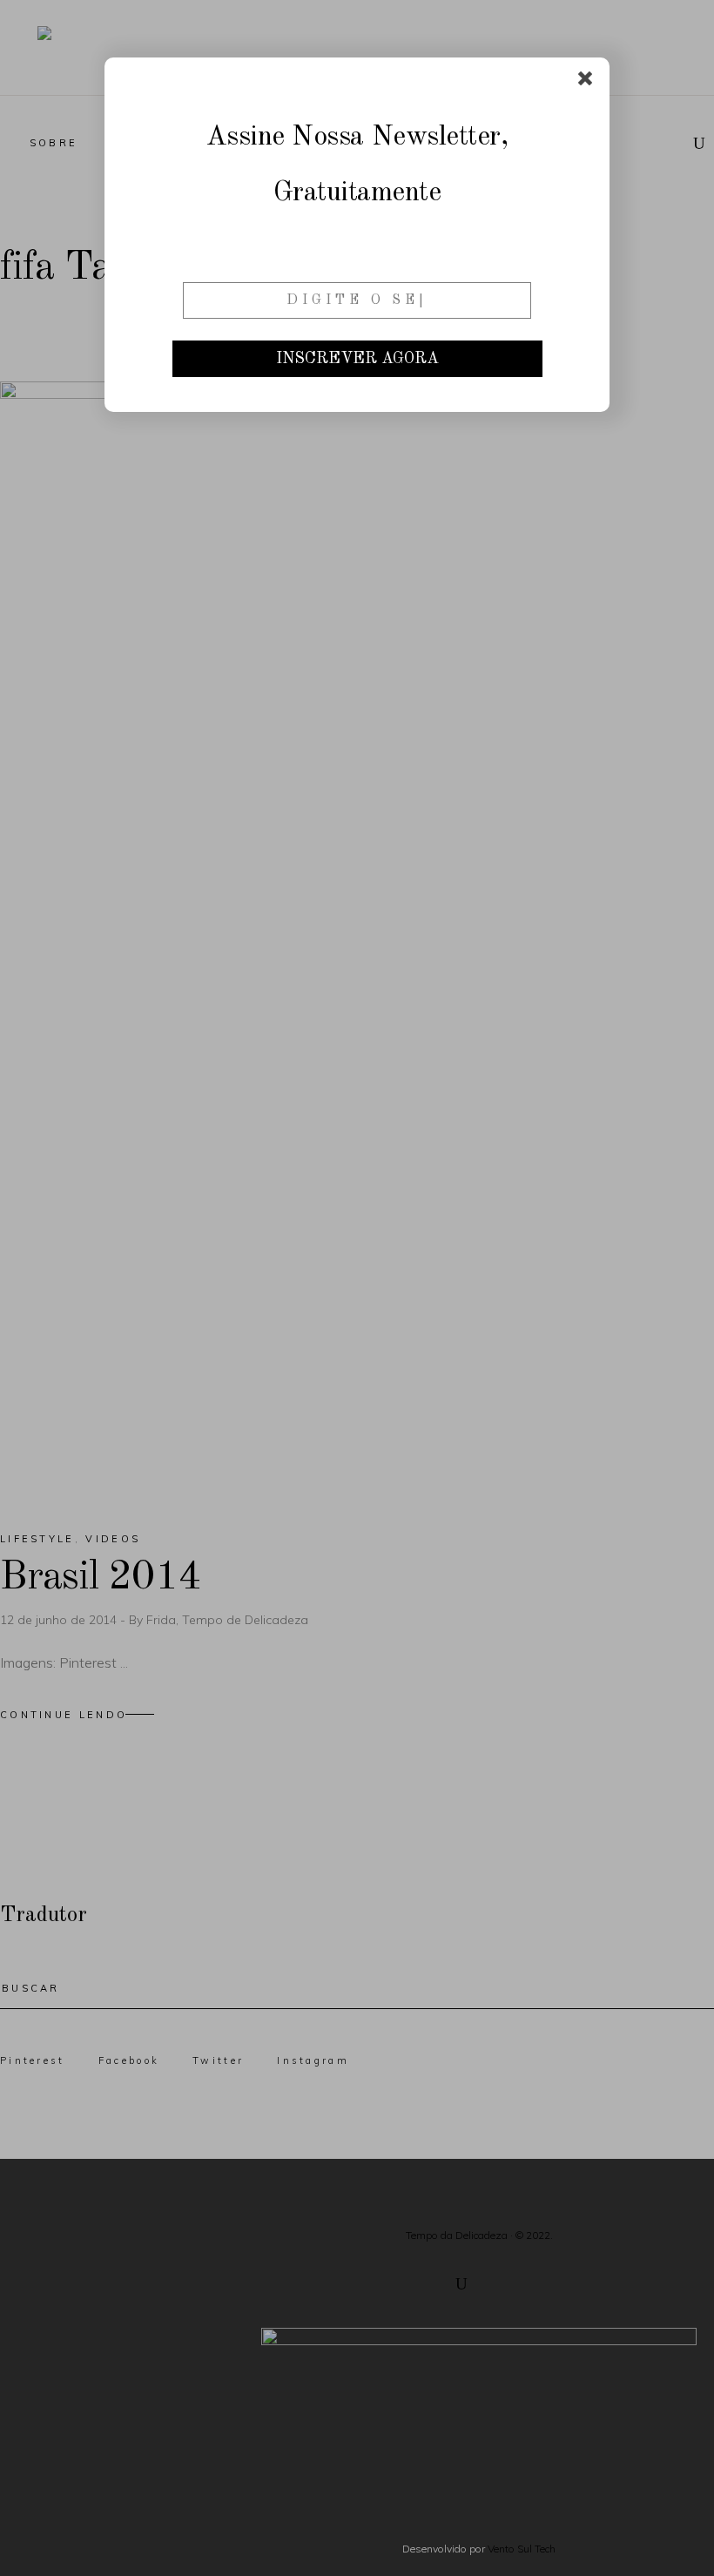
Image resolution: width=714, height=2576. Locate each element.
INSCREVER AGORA (357, 359)
